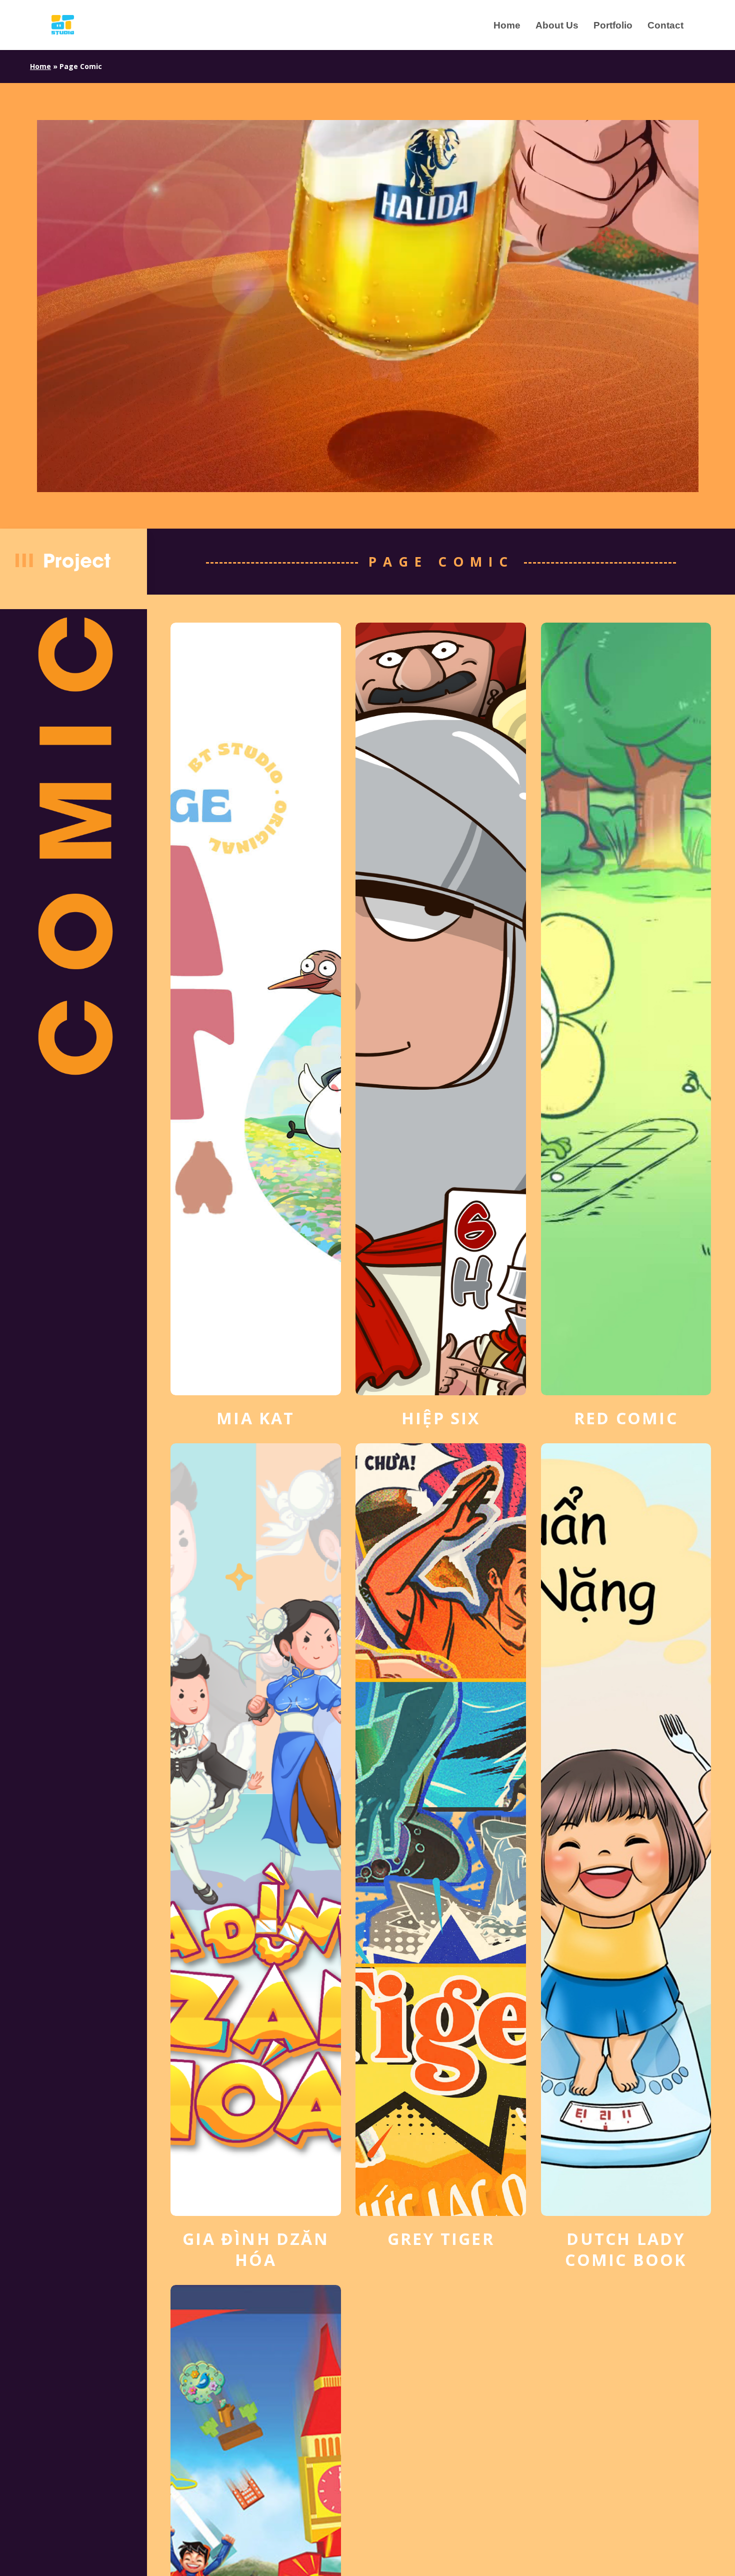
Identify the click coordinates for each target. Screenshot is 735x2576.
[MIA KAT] (256, 1026)
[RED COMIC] (626, 1026)
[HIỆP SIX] (441, 1026)
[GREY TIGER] (441, 1846)
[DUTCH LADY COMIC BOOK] (626, 1857)
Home (40, 66)
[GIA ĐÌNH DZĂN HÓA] (256, 1857)
